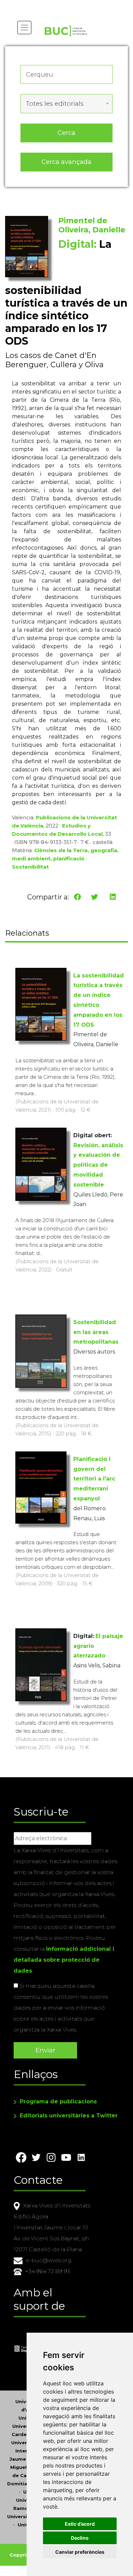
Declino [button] (80, 2538)
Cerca (66, 133)
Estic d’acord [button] (80, 2524)
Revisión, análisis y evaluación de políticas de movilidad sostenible (98, 1165)
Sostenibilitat (30, 867)
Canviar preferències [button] (80, 2552)
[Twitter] (94, 897)
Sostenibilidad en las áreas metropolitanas (96, 1332)
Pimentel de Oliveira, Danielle (92, 225)
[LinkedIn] (113, 897)
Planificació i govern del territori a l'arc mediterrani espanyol (94, 1479)
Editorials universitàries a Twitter (69, 2116)
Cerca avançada (66, 162)
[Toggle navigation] (24, 28)
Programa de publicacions (58, 2101)
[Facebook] (77, 897)
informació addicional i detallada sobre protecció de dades (64, 1960)
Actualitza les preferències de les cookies (65, 5)
